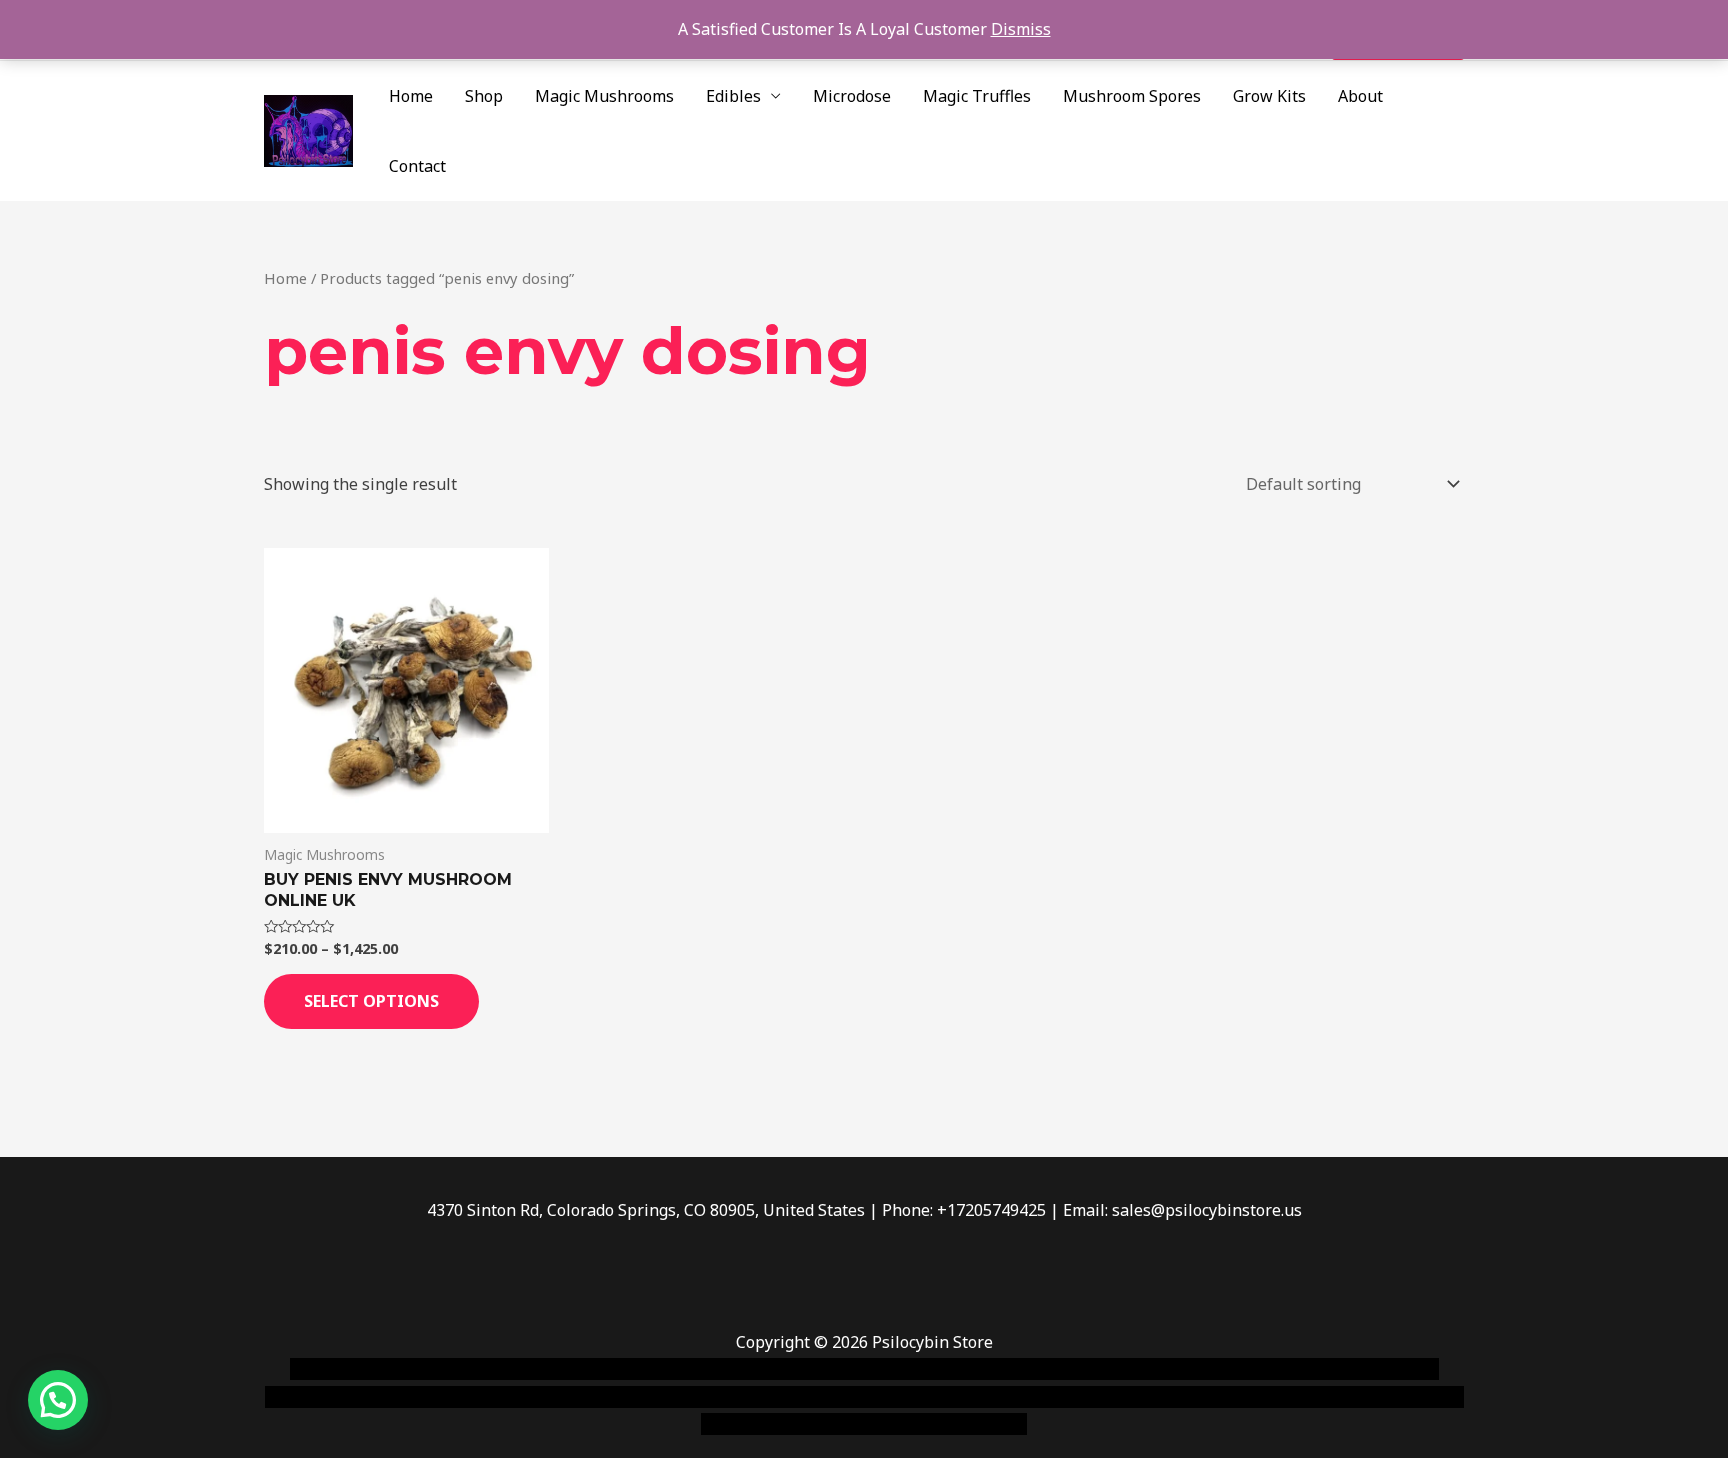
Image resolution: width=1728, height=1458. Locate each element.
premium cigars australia (1167, 1397)
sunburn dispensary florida (675, 1397)
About (1360, 96)
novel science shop (360, 1369)
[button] (58, 1400)
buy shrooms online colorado (460, 1397)
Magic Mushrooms (604, 96)
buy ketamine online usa (831, 1369)
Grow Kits (1269, 96)
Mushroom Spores (1132, 96)
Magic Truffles (977, 96)
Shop (484, 96)
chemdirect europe (509, 1369)
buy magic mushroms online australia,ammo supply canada (1151, 1369)
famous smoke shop (659, 1369)
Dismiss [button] (1021, 29)
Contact (417, 166)
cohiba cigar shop (1002, 1397)
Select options (371, 1001)
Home (411, 96)
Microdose (852, 96)
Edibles (733, 96)
